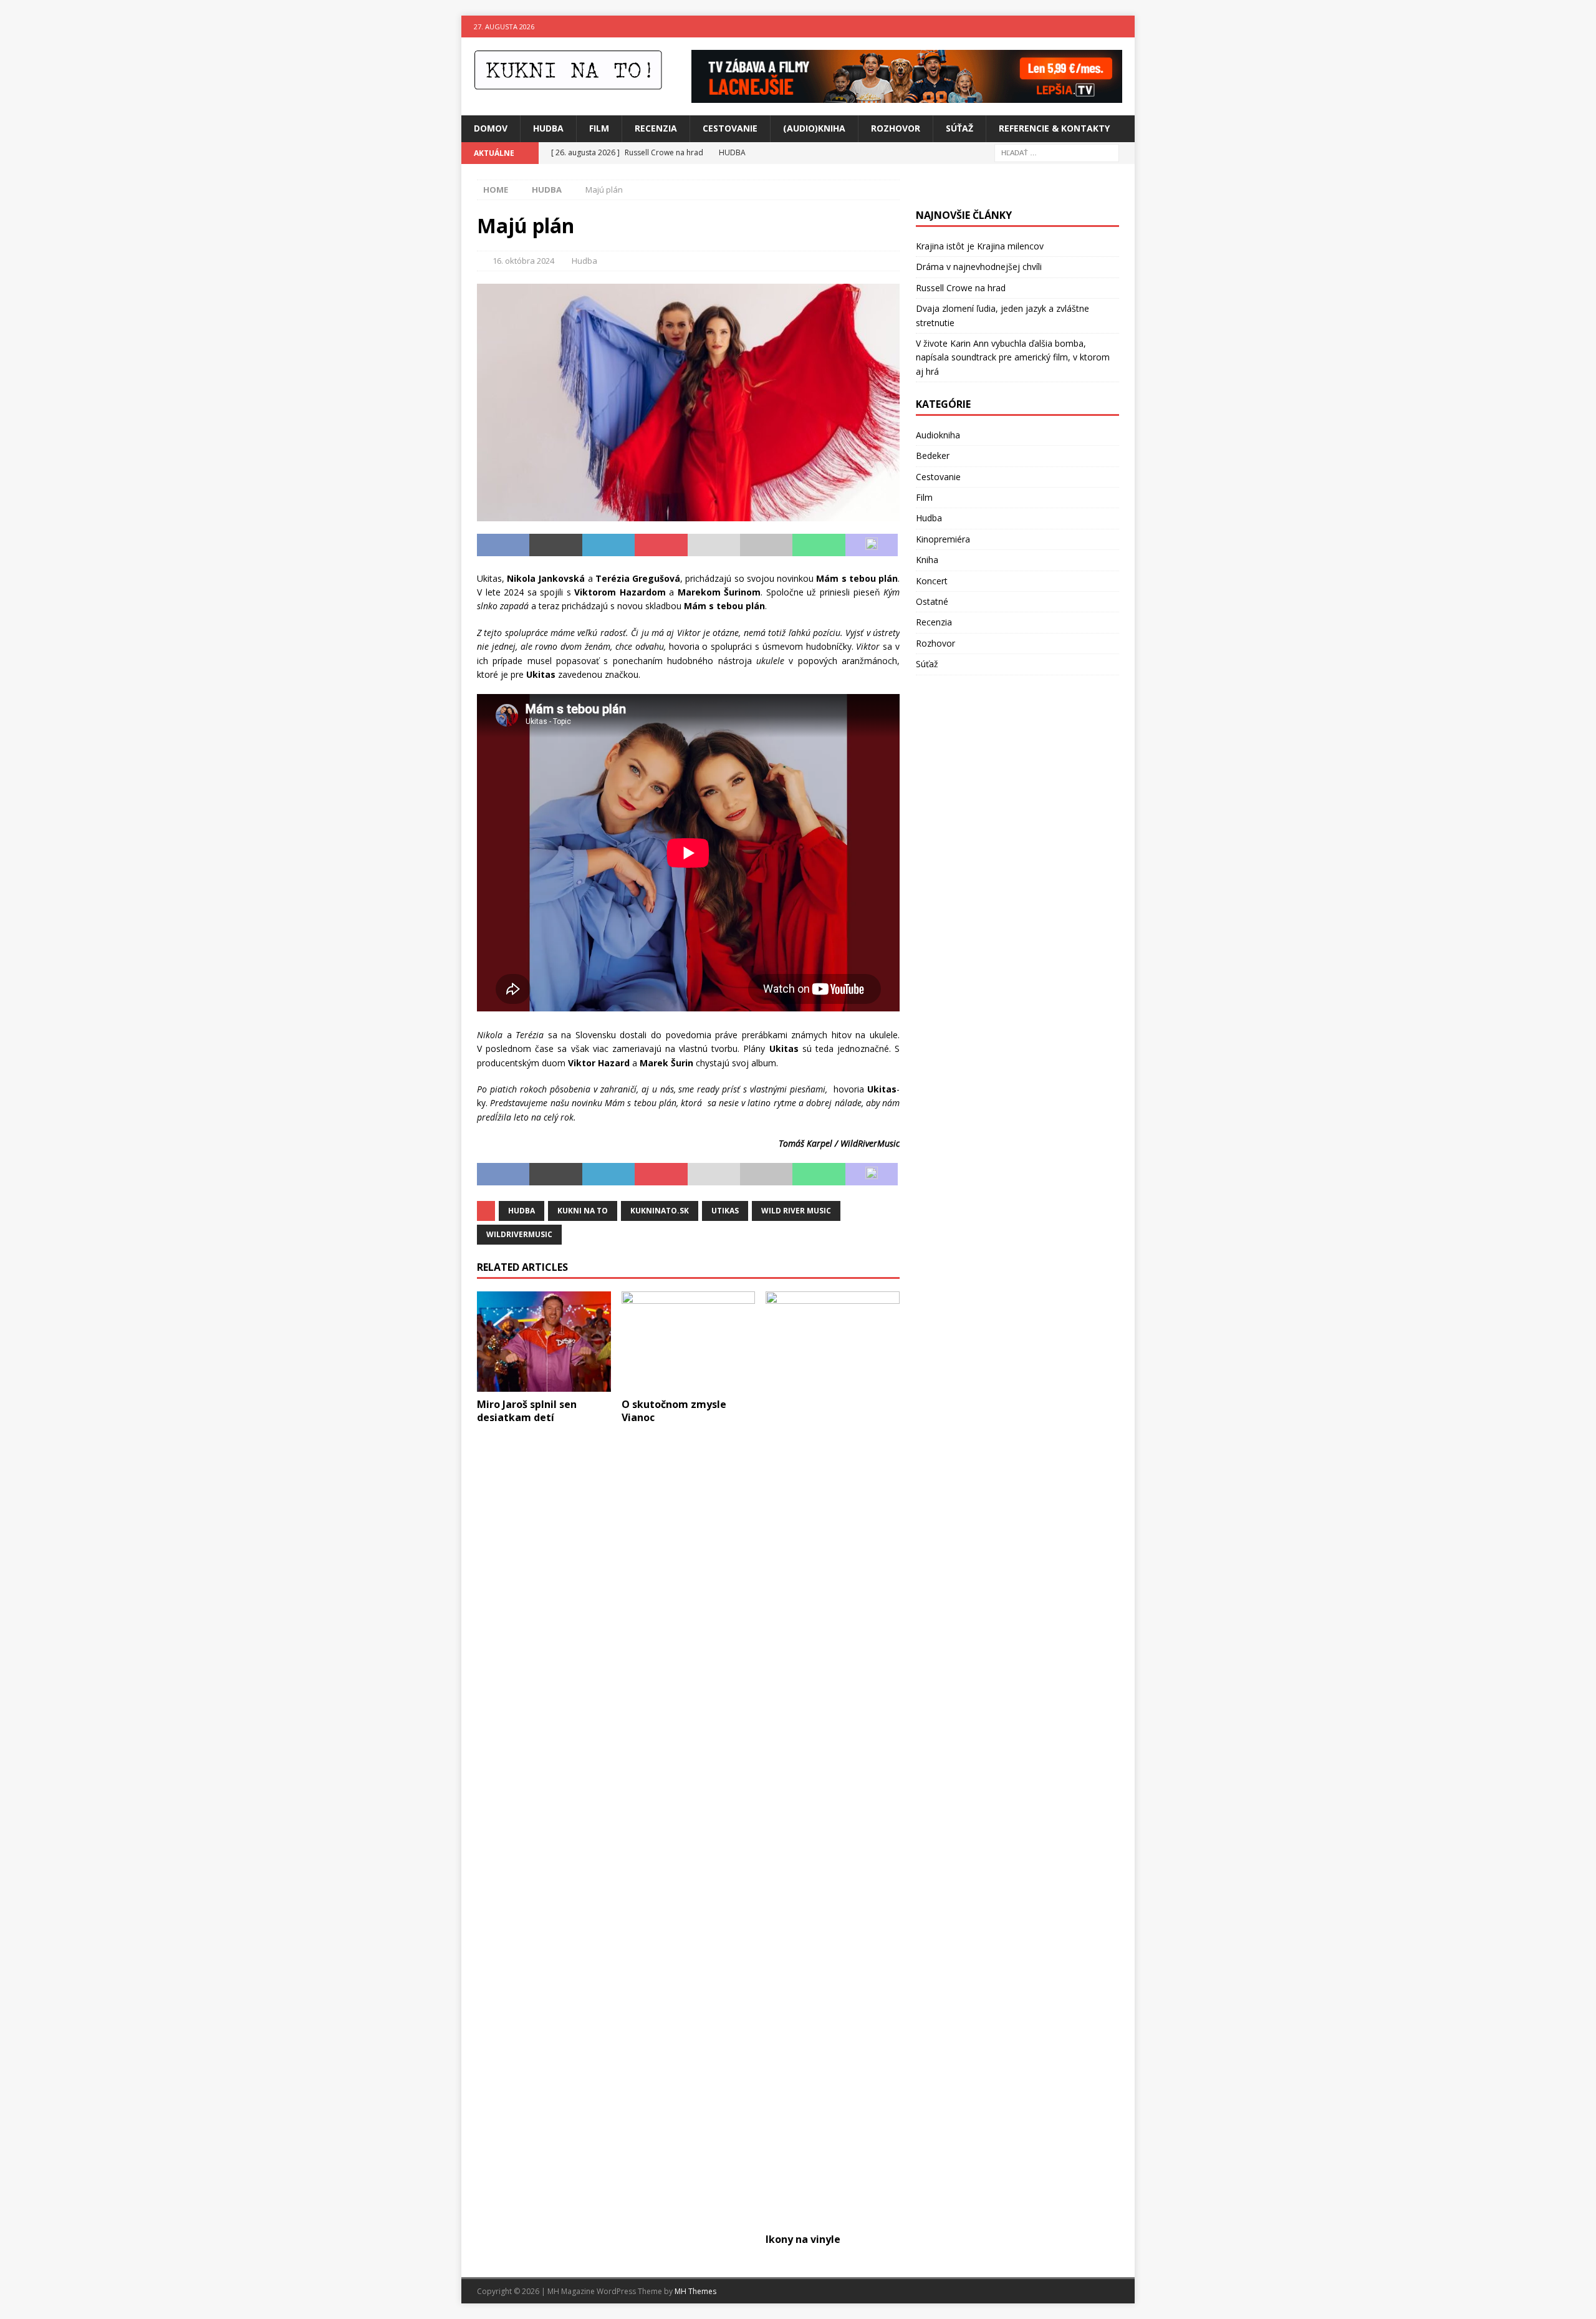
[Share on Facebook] (503, 545)
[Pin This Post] (661, 545)
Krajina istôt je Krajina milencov (980, 246)
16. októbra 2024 (523, 261)
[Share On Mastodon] (872, 545)
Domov (491, 128)
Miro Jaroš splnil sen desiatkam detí (527, 1411)
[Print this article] (766, 545)
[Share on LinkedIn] (608, 545)
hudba (522, 1211)
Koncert (932, 581)
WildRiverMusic (519, 1234)
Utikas (725, 1211)
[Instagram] (1124, 27)
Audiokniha (938, 435)
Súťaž (959, 128)
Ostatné (932, 601)
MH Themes (695, 2291)
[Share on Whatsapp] (819, 545)
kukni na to (583, 1211)
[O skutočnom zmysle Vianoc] (689, 1342)
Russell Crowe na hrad (961, 288)
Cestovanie (730, 128)
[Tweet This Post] (555, 545)
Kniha (927, 560)
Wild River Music (796, 1211)
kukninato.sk (660, 1211)
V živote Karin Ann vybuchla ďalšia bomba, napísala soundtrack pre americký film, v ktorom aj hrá (1013, 357)
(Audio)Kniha (814, 128)
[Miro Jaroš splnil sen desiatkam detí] (544, 1342)
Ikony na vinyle (803, 2239)
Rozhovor (896, 128)
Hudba (548, 128)
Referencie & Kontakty (1054, 128)
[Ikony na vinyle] (833, 1759)
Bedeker (933, 456)
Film (599, 128)
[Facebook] (1099, 27)
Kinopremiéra (943, 539)
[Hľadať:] (1057, 152)
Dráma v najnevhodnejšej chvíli (979, 267)
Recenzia (656, 128)
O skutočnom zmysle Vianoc (674, 1411)
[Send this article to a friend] (714, 545)
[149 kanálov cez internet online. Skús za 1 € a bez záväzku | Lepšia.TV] (907, 96)
